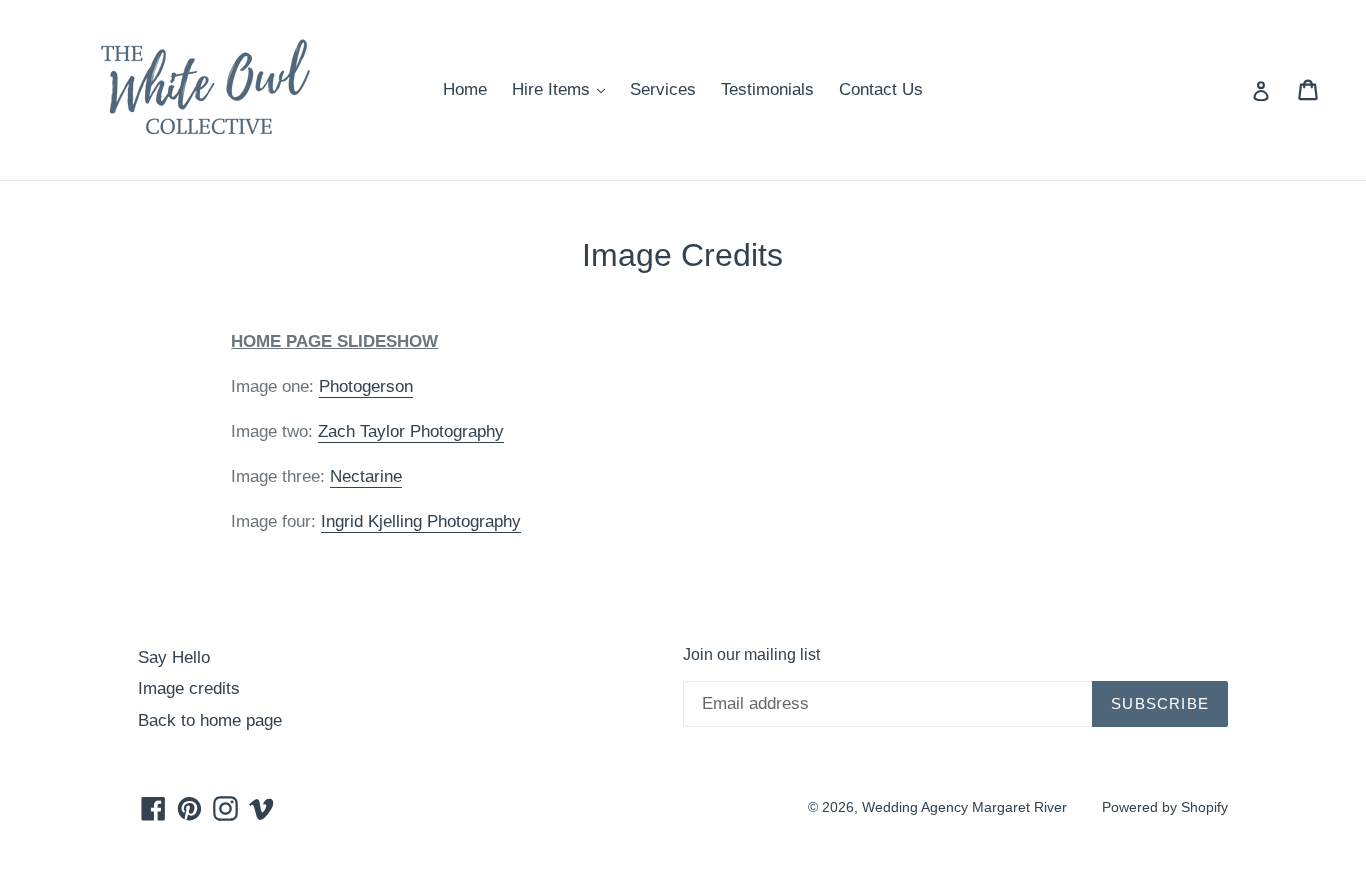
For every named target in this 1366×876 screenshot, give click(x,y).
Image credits (189, 688)
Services (663, 89)
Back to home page (210, 720)
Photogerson (366, 386)
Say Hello (174, 657)
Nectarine (366, 476)
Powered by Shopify (1165, 807)
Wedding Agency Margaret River (964, 807)
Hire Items (563, 89)
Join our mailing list (751, 654)
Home (465, 89)
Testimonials (767, 89)
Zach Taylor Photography (411, 431)
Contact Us (881, 89)
